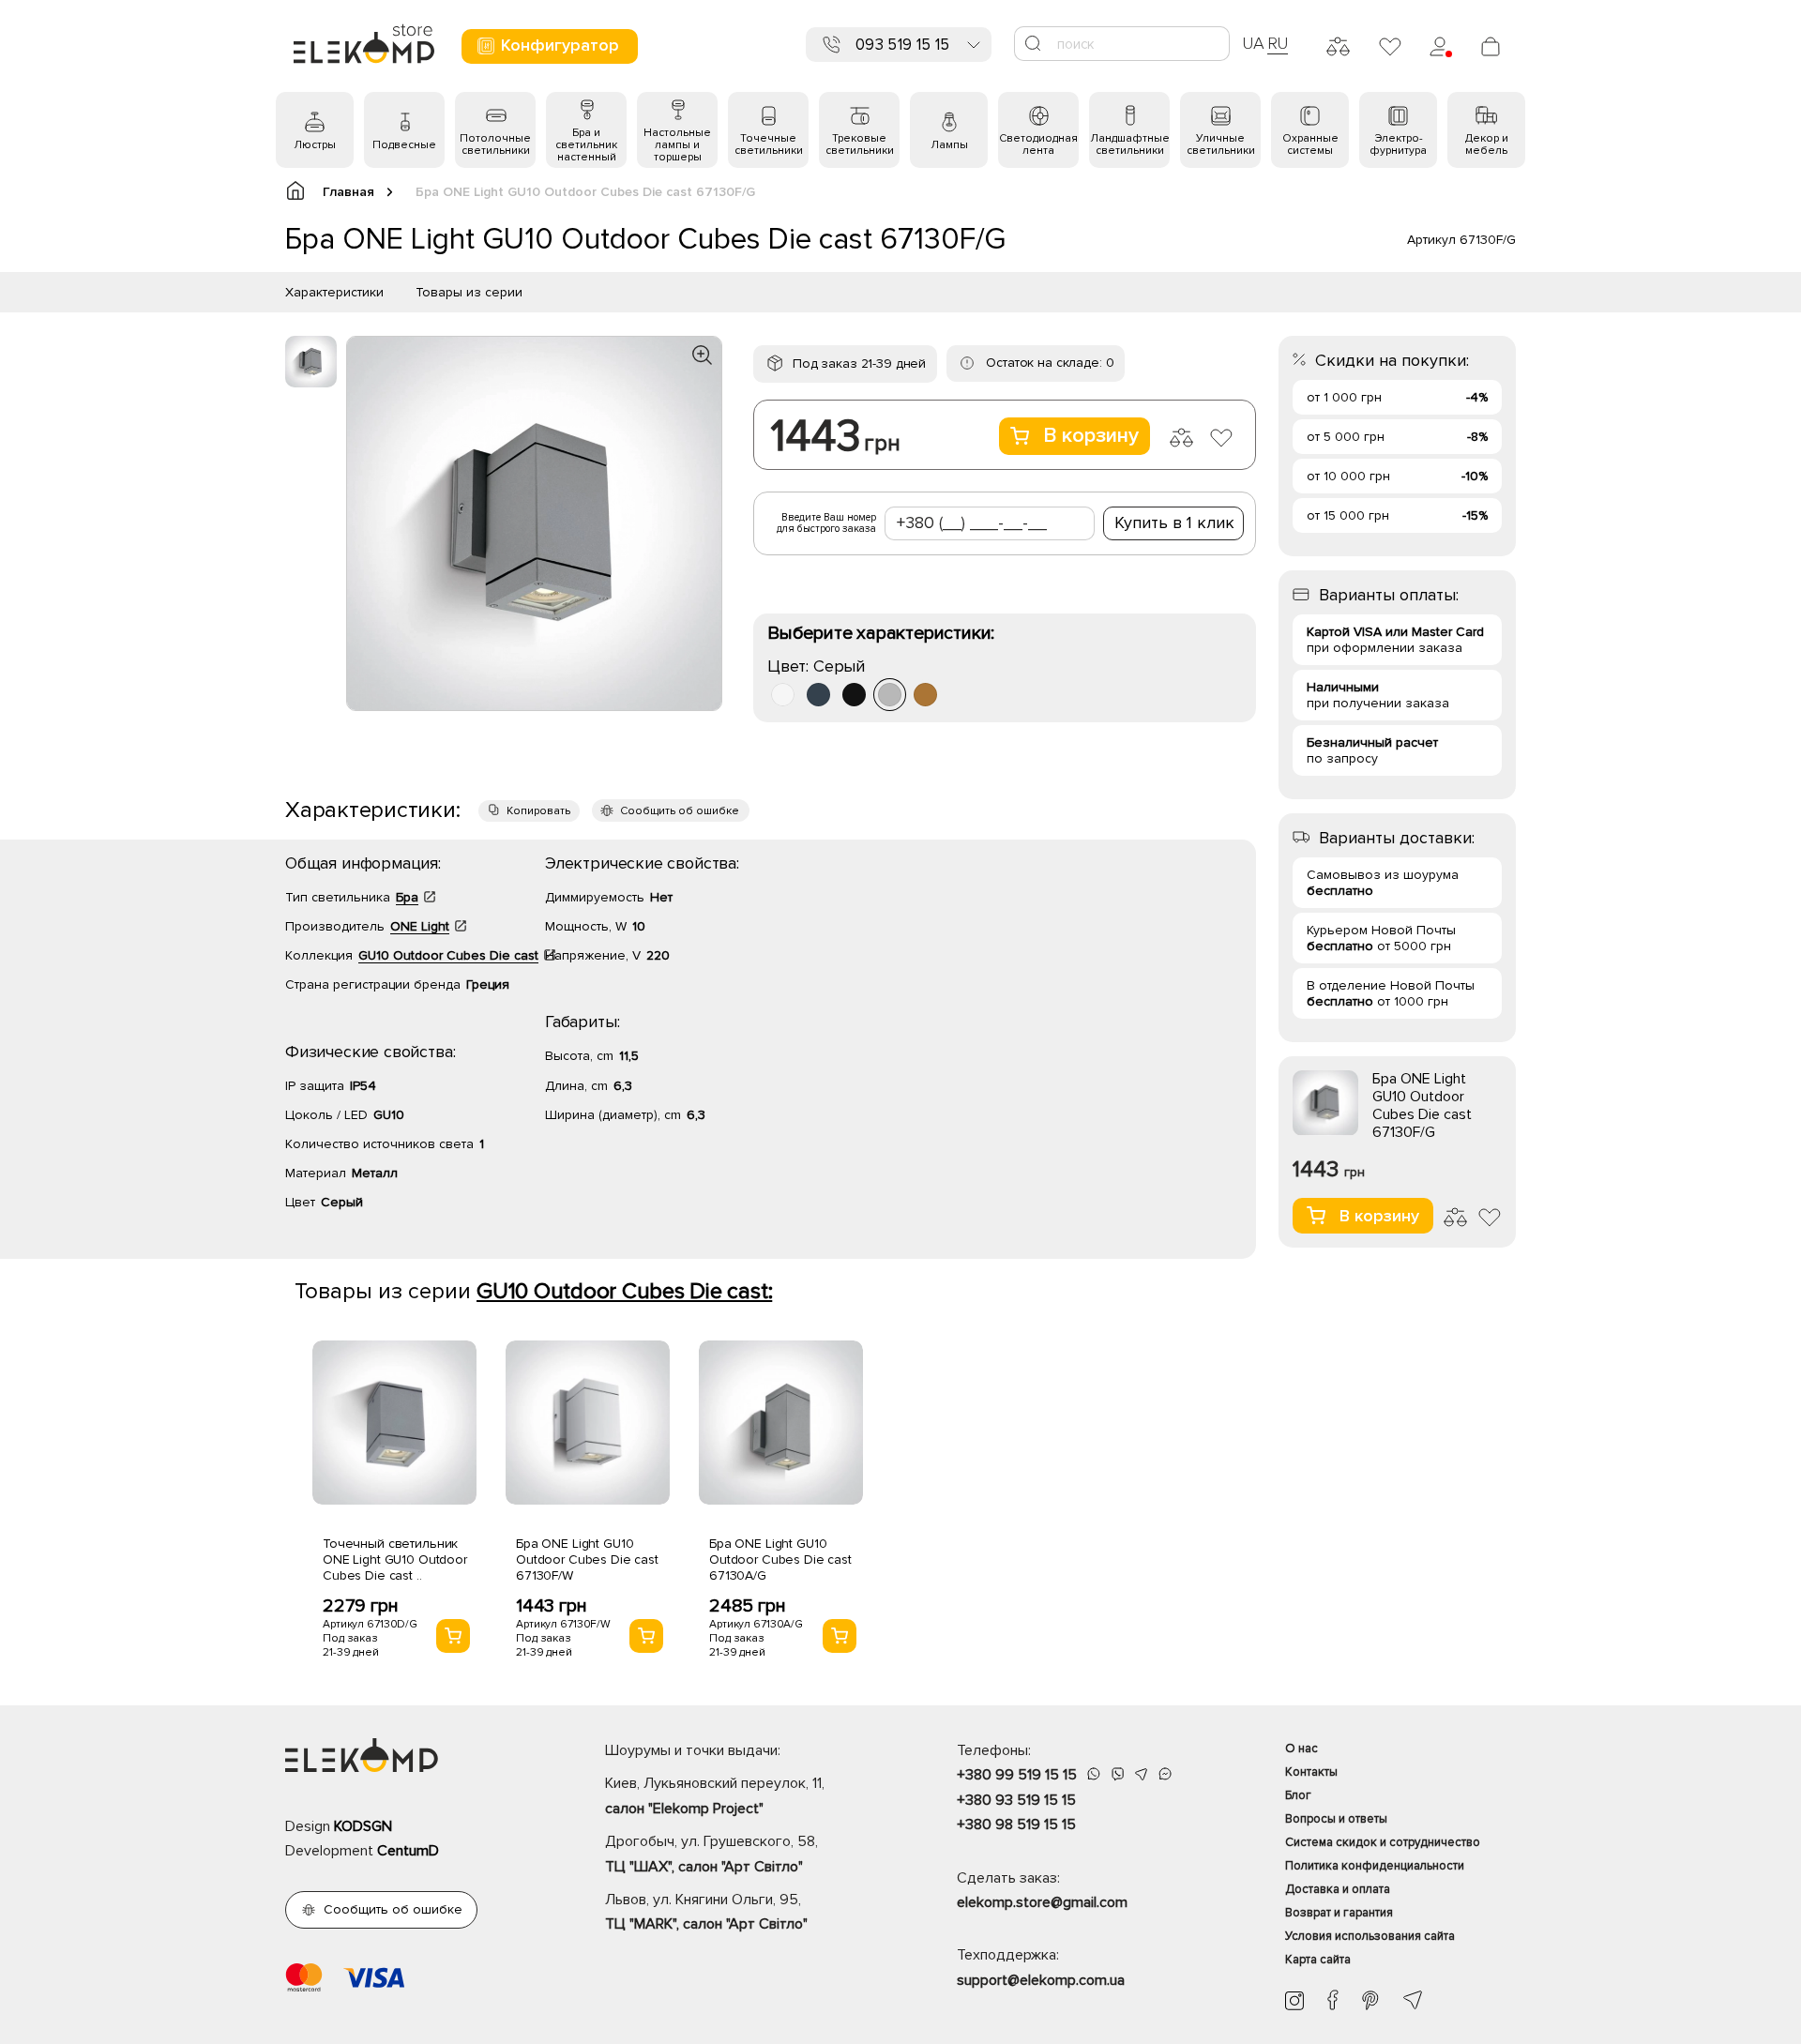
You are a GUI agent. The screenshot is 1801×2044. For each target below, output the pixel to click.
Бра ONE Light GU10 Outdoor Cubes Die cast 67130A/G (780, 1559)
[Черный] (854, 695)
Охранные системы (1310, 144)
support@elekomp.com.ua (1041, 1980)
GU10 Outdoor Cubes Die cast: (624, 1291)
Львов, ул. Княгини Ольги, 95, (706, 1912)
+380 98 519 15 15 (1016, 1824)
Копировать (538, 811)
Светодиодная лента (1038, 144)
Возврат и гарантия (1339, 1913)
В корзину (1091, 436)
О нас (1302, 1749)
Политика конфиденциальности (1375, 1866)
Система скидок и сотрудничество (1383, 1842)
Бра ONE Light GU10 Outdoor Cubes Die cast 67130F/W (587, 1559)
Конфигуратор (560, 45)
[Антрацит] (818, 695)
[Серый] (890, 695)
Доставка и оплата (1338, 1889)
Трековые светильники (860, 144)
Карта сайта (1318, 1960)
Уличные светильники (1221, 144)
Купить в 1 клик (1174, 522)
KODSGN (363, 1826)
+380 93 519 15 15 (1016, 1800)
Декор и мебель (1487, 144)
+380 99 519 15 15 (1017, 1775)
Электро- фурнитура (1398, 144)
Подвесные (404, 145)
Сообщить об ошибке (680, 811)
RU (1278, 43)
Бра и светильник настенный (586, 145)
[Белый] (783, 695)
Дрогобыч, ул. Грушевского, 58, (711, 1854)
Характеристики (334, 292)
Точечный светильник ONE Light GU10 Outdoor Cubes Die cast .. (395, 1559)
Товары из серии (469, 292)
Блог (1298, 1795)
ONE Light (420, 926)
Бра (407, 897)
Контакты (1311, 1772)
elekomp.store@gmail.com (1042, 1902)
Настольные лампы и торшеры (677, 145)
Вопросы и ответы (1336, 1819)
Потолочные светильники (495, 144)
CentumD (408, 1851)
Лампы (949, 145)
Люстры (315, 145)
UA (1253, 43)
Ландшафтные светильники (1130, 144)
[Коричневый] (925, 695)
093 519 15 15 (902, 45)
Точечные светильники (769, 144)
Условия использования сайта (1370, 1936)
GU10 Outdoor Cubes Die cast (448, 955)
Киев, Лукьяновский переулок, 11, (715, 1795)
